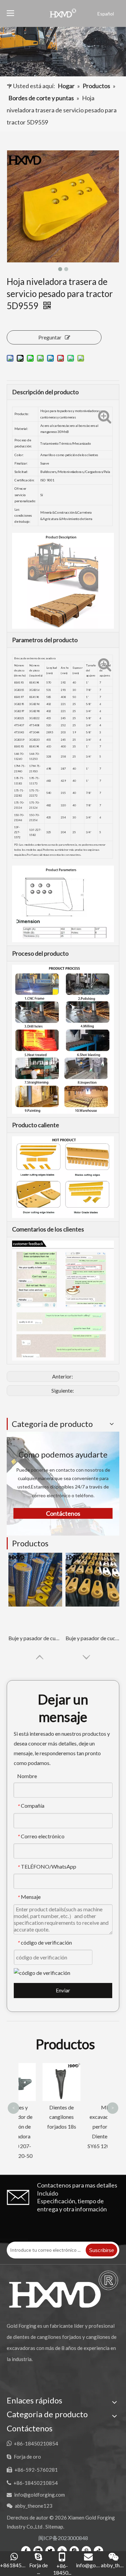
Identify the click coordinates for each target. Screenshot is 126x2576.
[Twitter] (50, 2550)
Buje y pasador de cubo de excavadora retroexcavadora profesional (35, 1638)
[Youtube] (62, 2550)
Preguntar (50, 337)
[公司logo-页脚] (63, 2289)
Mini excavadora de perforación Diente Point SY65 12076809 (86, 2127)
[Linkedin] (38, 2550)
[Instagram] (74, 2550)
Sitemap (54, 2527)
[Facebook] (26, 2550)
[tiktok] (98, 2550)
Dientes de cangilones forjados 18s (41, 2117)
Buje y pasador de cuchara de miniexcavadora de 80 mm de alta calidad (92, 1638)
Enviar (63, 1990)
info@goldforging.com (39, 2495)
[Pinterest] (86, 2550)
